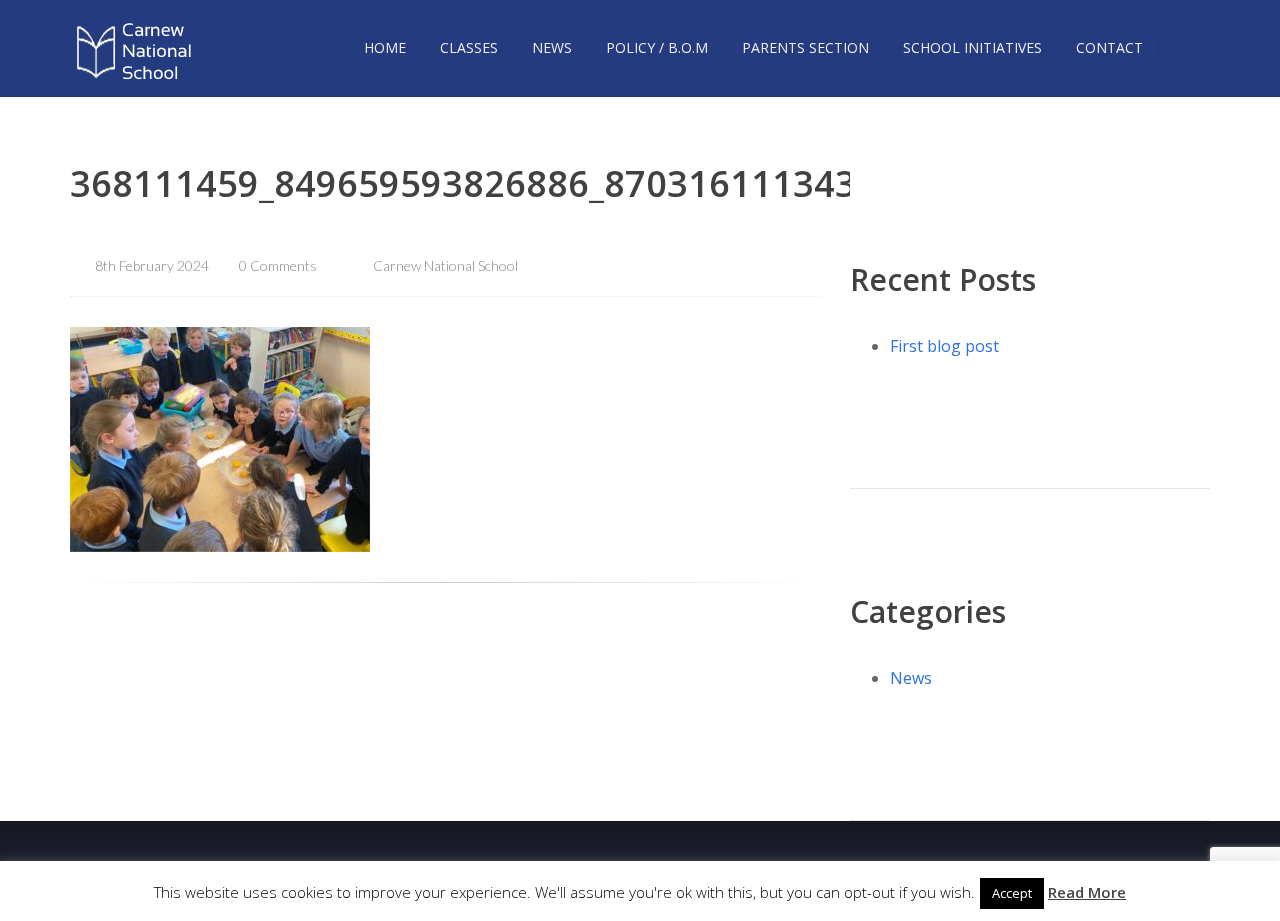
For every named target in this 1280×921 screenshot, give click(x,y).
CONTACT (1109, 47)
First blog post (944, 346)
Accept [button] (1012, 893)
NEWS (552, 47)
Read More (1087, 892)
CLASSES (469, 47)
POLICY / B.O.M (657, 47)
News (911, 678)
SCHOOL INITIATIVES (972, 47)
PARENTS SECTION (805, 47)
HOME (385, 47)
